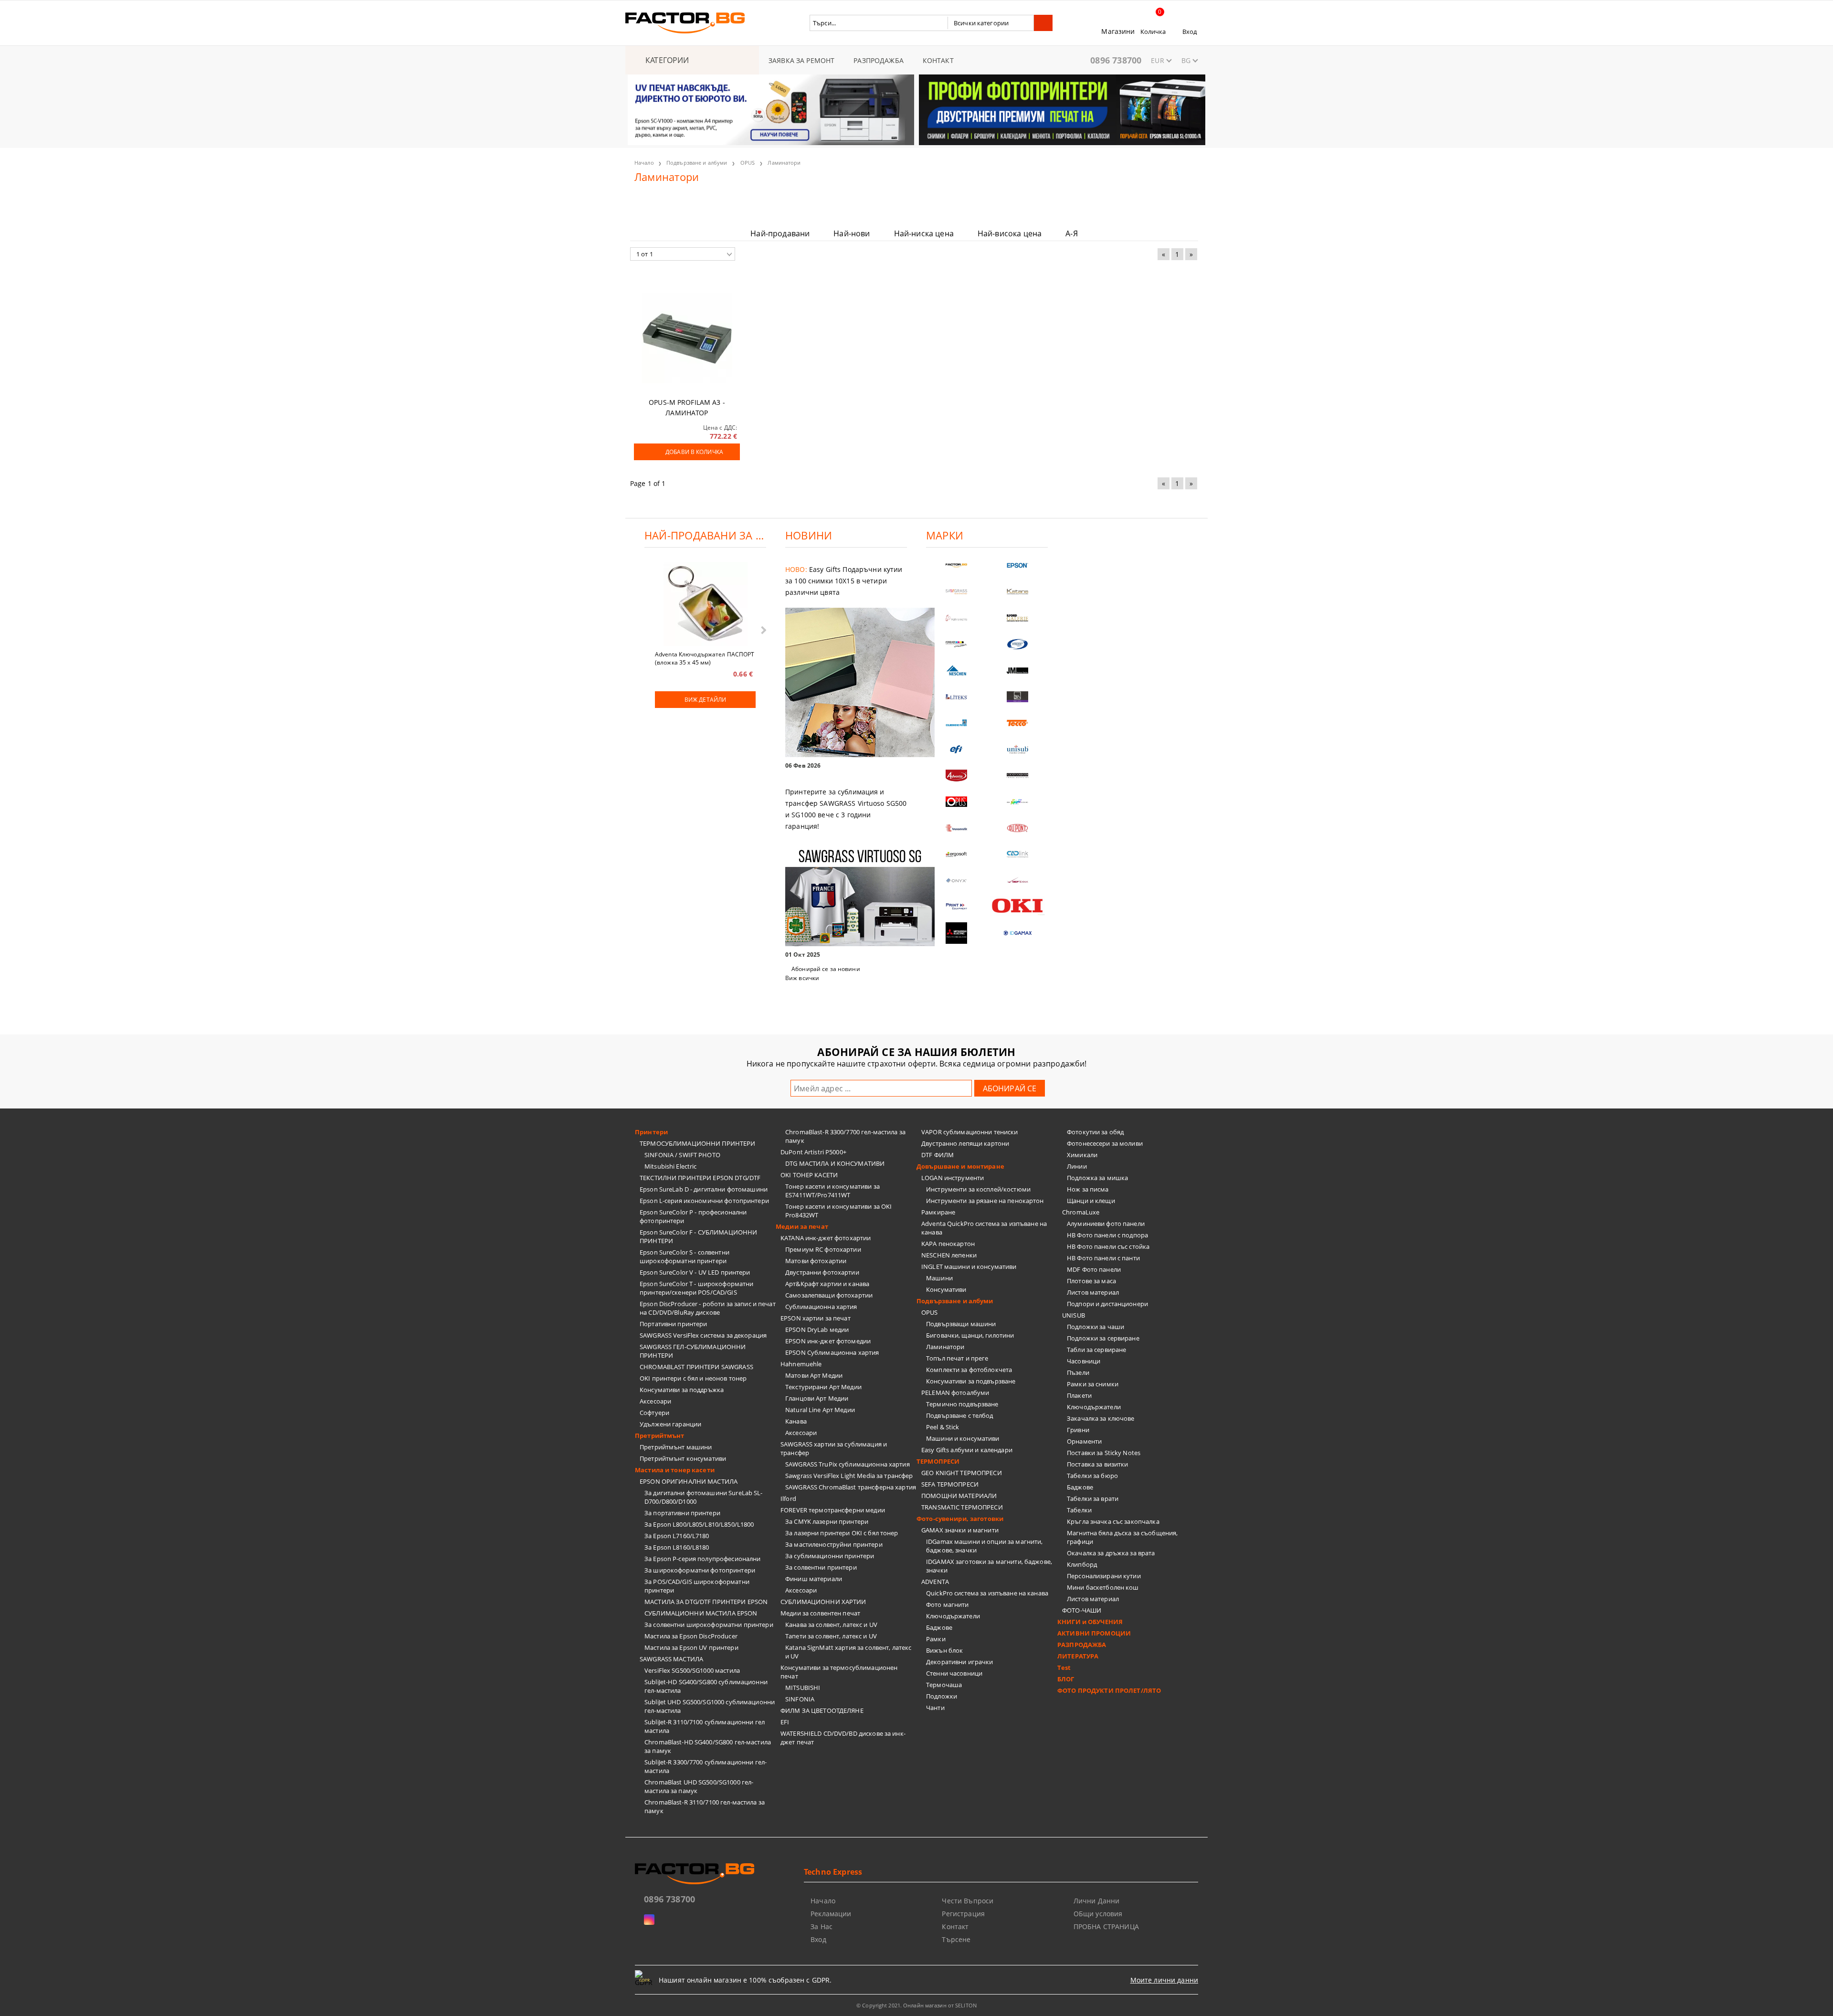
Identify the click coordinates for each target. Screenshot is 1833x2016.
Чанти (935, 1708)
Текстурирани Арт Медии (823, 1387)
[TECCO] (1018, 723)
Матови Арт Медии (814, 1375)
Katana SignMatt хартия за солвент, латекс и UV (848, 1652)
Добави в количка (694, 452)
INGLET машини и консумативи (969, 1267)
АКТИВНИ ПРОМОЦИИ (1094, 1633)
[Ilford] (1018, 618)
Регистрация (963, 1914)
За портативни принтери (682, 1513)
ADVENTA (935, 1582)
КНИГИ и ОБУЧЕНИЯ (1090, 1622)
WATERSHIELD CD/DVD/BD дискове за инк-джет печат (843, 1738)
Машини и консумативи (963, 1438)
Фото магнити (948, 1604)
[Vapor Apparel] (1018, 644)
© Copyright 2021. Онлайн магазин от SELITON (916, 2005)
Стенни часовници (954, 1673)
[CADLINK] (1018, 854)
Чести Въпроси (968, 1901)
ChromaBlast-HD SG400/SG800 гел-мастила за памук (708, 1746)
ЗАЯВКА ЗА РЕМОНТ (801, 60)
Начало (644, 163)
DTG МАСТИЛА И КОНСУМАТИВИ (835, 1163)
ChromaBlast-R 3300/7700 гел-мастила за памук (845, 1136)
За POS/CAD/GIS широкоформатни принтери (697, 1586)
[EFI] (957, 749)
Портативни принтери (673, 1324)
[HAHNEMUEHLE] (957, 618)
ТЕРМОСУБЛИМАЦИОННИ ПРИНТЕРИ (698, 1143)
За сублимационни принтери (830, 1556)
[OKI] (1018, 906)
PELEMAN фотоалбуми (955, 1393)
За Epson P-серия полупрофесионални (702, 1559)
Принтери (651, 1132)
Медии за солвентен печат (820, 1613)
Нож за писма (1088, 1189)
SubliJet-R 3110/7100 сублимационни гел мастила (705, 1726)
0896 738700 (1116, 60)
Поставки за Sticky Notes (1104, 1453)
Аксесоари (655, 1401)
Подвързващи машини (961, 1324)
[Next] (1190, 116)
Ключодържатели (953, 1616)
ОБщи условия (1098, 1914)
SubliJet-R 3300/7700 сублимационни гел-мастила (706, 1766)
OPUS (748, 163)
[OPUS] (957, 802)
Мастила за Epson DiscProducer (691, 1636)
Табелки (1079, 1510)
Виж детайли (705, 700)
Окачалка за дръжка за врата (1111, 1553)
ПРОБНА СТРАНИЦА (1106, 1926)
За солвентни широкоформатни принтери (709, 1625)
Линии (1077, 1166)
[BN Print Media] (1018, 697)
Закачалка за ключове (1101, 1418)
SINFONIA (800, 1699)
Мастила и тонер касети (675, 1470)
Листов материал (1093, 1292)
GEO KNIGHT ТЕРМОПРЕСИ (962, 1473)
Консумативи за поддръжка (682, 1390)
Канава (796, 1421)
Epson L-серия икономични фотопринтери (704, 1201)
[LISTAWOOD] (1018, 776)
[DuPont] (1018, 828)
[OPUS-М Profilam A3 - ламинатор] (687, 338)
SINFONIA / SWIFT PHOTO (682, 1155)
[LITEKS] (957, 697)
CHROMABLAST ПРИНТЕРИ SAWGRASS (696, 1367)
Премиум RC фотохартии (823, 1249)
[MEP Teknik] (1018, 881)
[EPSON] (1018, 565)
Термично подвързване (962, 1404)
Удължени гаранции (670, 1424)
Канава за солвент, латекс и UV (831, 1625)
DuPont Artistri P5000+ (813, 1152)
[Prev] (643, 116)
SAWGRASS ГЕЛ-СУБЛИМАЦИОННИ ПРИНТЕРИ (693, 1351)
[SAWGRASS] (957, 592)
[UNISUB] (1018, 749)
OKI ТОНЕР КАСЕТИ (809, 1175)
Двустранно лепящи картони (965, 1143)
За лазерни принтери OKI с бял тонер (842, 1533)
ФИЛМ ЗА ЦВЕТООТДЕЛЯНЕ (822, 1710)
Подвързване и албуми (697, 163)
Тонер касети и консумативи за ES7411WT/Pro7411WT (832, 1191)
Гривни (1078, 1430)
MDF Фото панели (1094, 1269)
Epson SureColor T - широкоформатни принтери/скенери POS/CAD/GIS (696, 1288)
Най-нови (852, 233)
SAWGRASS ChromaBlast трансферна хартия (851, 1487)
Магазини (1118, 31)
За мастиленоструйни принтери (834, 1544)
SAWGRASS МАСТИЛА (671, 1659)
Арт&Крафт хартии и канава (827, 1284)
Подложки (942, 1696)
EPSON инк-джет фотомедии (828, 1341)
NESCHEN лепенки (949, 1255)
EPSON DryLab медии (817, 1330)
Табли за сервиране (1096, 1350)
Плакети (1079, 1395)
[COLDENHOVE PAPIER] (957, 723)
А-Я (1071, 233)
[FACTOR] (957, 565)
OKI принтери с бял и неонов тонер (693, 1378)
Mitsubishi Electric (670, 1166)
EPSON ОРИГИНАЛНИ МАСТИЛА (689, 1481)
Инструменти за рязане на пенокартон (985, 1201)
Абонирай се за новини (826, 969)
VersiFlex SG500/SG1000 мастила (692, 1670)
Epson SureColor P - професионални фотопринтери (693, 1216)
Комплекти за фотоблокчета (969, 1370)
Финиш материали (814, 1579)
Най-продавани (780, 233)
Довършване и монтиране (960, 1166)
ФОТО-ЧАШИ (1082, 1610)
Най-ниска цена (924, 233)
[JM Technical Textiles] (1018, 670)
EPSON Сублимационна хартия (832, 1352)
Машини (939, 1278)
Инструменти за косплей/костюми (978, 1189)
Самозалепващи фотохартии (829, 1295)
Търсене (956, 1939)
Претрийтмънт (660, 1435)
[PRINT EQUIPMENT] (957, 907)
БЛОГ (1066, 1679)
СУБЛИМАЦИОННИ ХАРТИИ (823, 1602)
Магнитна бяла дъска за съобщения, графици (1122, 1537)
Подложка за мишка (1097, 1178)
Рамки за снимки (1093, 1384)
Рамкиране (938, 1212)
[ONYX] (957, 881)
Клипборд (1082, 1564)
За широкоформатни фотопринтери (700, 1570)
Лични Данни (1097, 1901)
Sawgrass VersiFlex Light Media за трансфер (849, 1476)
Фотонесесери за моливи (1105, 1143)
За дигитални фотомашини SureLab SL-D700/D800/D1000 (704, 1497)
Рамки (936, 1639)
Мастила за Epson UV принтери (691, 1647)
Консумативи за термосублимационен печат (839, 1672)
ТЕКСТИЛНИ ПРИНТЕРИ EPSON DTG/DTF (700, 1178)
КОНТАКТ (938, 60)
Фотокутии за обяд (1095, 1132)
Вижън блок (944, 1650)
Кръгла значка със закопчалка (1113, 1521)
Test (1064, 1668)
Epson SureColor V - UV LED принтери (695, 1272)
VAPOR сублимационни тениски (970, 1132)
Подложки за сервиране (1103, 1338)
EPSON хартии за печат (816, 1318)
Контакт (955, 1926)
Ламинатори (945, 1347)
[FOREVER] (957, 644)
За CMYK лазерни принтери (827, 1521)
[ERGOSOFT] (957, 854)
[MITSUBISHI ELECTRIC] (957, 933)
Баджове (939, 1627)
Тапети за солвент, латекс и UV (831, 1636)
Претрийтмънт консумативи (683, 1458)
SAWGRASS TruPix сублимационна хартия (848, 1464)
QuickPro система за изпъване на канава (987, 1593)
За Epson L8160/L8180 (677, 1547)
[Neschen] (957, 670)
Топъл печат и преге (957, 1358)
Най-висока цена (1010, 233)
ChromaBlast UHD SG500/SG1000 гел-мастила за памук (699, 1786)
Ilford (788, 1499)
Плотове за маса (1091, 1281)
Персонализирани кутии (1104, 1576)
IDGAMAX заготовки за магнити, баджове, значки (989, 1566)
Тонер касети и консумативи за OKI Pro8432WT (838, 1211)
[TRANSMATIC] (957, 828)
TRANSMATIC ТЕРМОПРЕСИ (962, 1507)
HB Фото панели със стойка (1108, 1246)
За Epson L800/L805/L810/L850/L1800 (699, 1524)
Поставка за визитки (1097, 1464)
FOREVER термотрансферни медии (833, 1510)
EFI (785, 1722)
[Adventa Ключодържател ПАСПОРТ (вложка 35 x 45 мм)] (706, 605)
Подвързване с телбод (960, 1415)
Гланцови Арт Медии (817, 1398)
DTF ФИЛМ (938, 1155)
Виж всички (802, 978)
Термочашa (944, 1685)
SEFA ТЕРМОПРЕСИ (950, 1484)
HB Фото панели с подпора (1107, 1235)
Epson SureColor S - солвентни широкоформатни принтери (685, 1256)
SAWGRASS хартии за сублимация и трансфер (834, 1448)
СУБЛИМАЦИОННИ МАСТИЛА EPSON (701, 1613)
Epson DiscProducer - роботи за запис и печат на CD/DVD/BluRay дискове (708, 1308)
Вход (1190, 32)
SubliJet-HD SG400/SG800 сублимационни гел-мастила (706, 1686)
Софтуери (654, 1413)
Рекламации (831, 1914)
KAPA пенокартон (948, 1244)
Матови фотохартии (816, 1261)
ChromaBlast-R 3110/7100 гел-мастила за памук (705, 1806)
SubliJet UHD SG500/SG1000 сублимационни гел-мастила (710, 1706)
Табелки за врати (1093, 1499)
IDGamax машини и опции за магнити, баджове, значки (984, 1546)
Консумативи (946, 1289)
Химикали (1082, 1155)
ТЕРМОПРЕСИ (938, 1461)
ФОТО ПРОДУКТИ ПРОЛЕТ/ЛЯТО (1109, 1690)
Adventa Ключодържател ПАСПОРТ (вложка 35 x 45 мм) (705, 658)
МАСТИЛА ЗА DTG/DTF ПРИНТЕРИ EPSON (706, 1602)
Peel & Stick (943, 1427)
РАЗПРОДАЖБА (879, 60)
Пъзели (1078, 1372)
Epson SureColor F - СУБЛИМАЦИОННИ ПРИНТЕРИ (698, 1236)
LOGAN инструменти (953, 1178)
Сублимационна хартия (821, 1307)
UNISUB (1074, 1315)
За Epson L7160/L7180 (677, 1536)
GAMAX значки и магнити (960, 1530)
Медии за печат (802, 1226)
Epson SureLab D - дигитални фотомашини (704, 1189)
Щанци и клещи (1091, 1201)
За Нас (822, 1926)
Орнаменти (1084, 1441)
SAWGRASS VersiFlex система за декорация (703, 1335)
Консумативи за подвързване (971, 1381)
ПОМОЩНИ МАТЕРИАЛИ (959, 1496)
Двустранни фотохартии (822, 1272)
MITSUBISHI (803, 1688)
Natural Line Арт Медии (820, 1410)
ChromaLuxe (1081, 1212)
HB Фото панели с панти (1103, 1258)
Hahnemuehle (801, 1364)
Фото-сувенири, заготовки (960, 1519)
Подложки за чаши (1096, 1327)
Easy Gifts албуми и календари (967, 1450)
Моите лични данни (1164, 1980)
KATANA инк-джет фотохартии (826, 1238)
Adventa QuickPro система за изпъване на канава (984, 1228)
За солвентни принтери (821, 1567)
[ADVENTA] (957, 776)
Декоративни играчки (959, 1662)
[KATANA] (1018, 592)
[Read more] (846, 683)
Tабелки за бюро (1092, 1476)
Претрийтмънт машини (676, 1447)
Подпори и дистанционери (1107, 1304)
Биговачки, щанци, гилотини (970, 1335)
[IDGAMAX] (1018, 933)
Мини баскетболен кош (1103, 1587)
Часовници (1084, 1361)
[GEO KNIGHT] (1018, 802)
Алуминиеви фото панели (1106, 1224)
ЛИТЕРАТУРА (1078, 1656)
